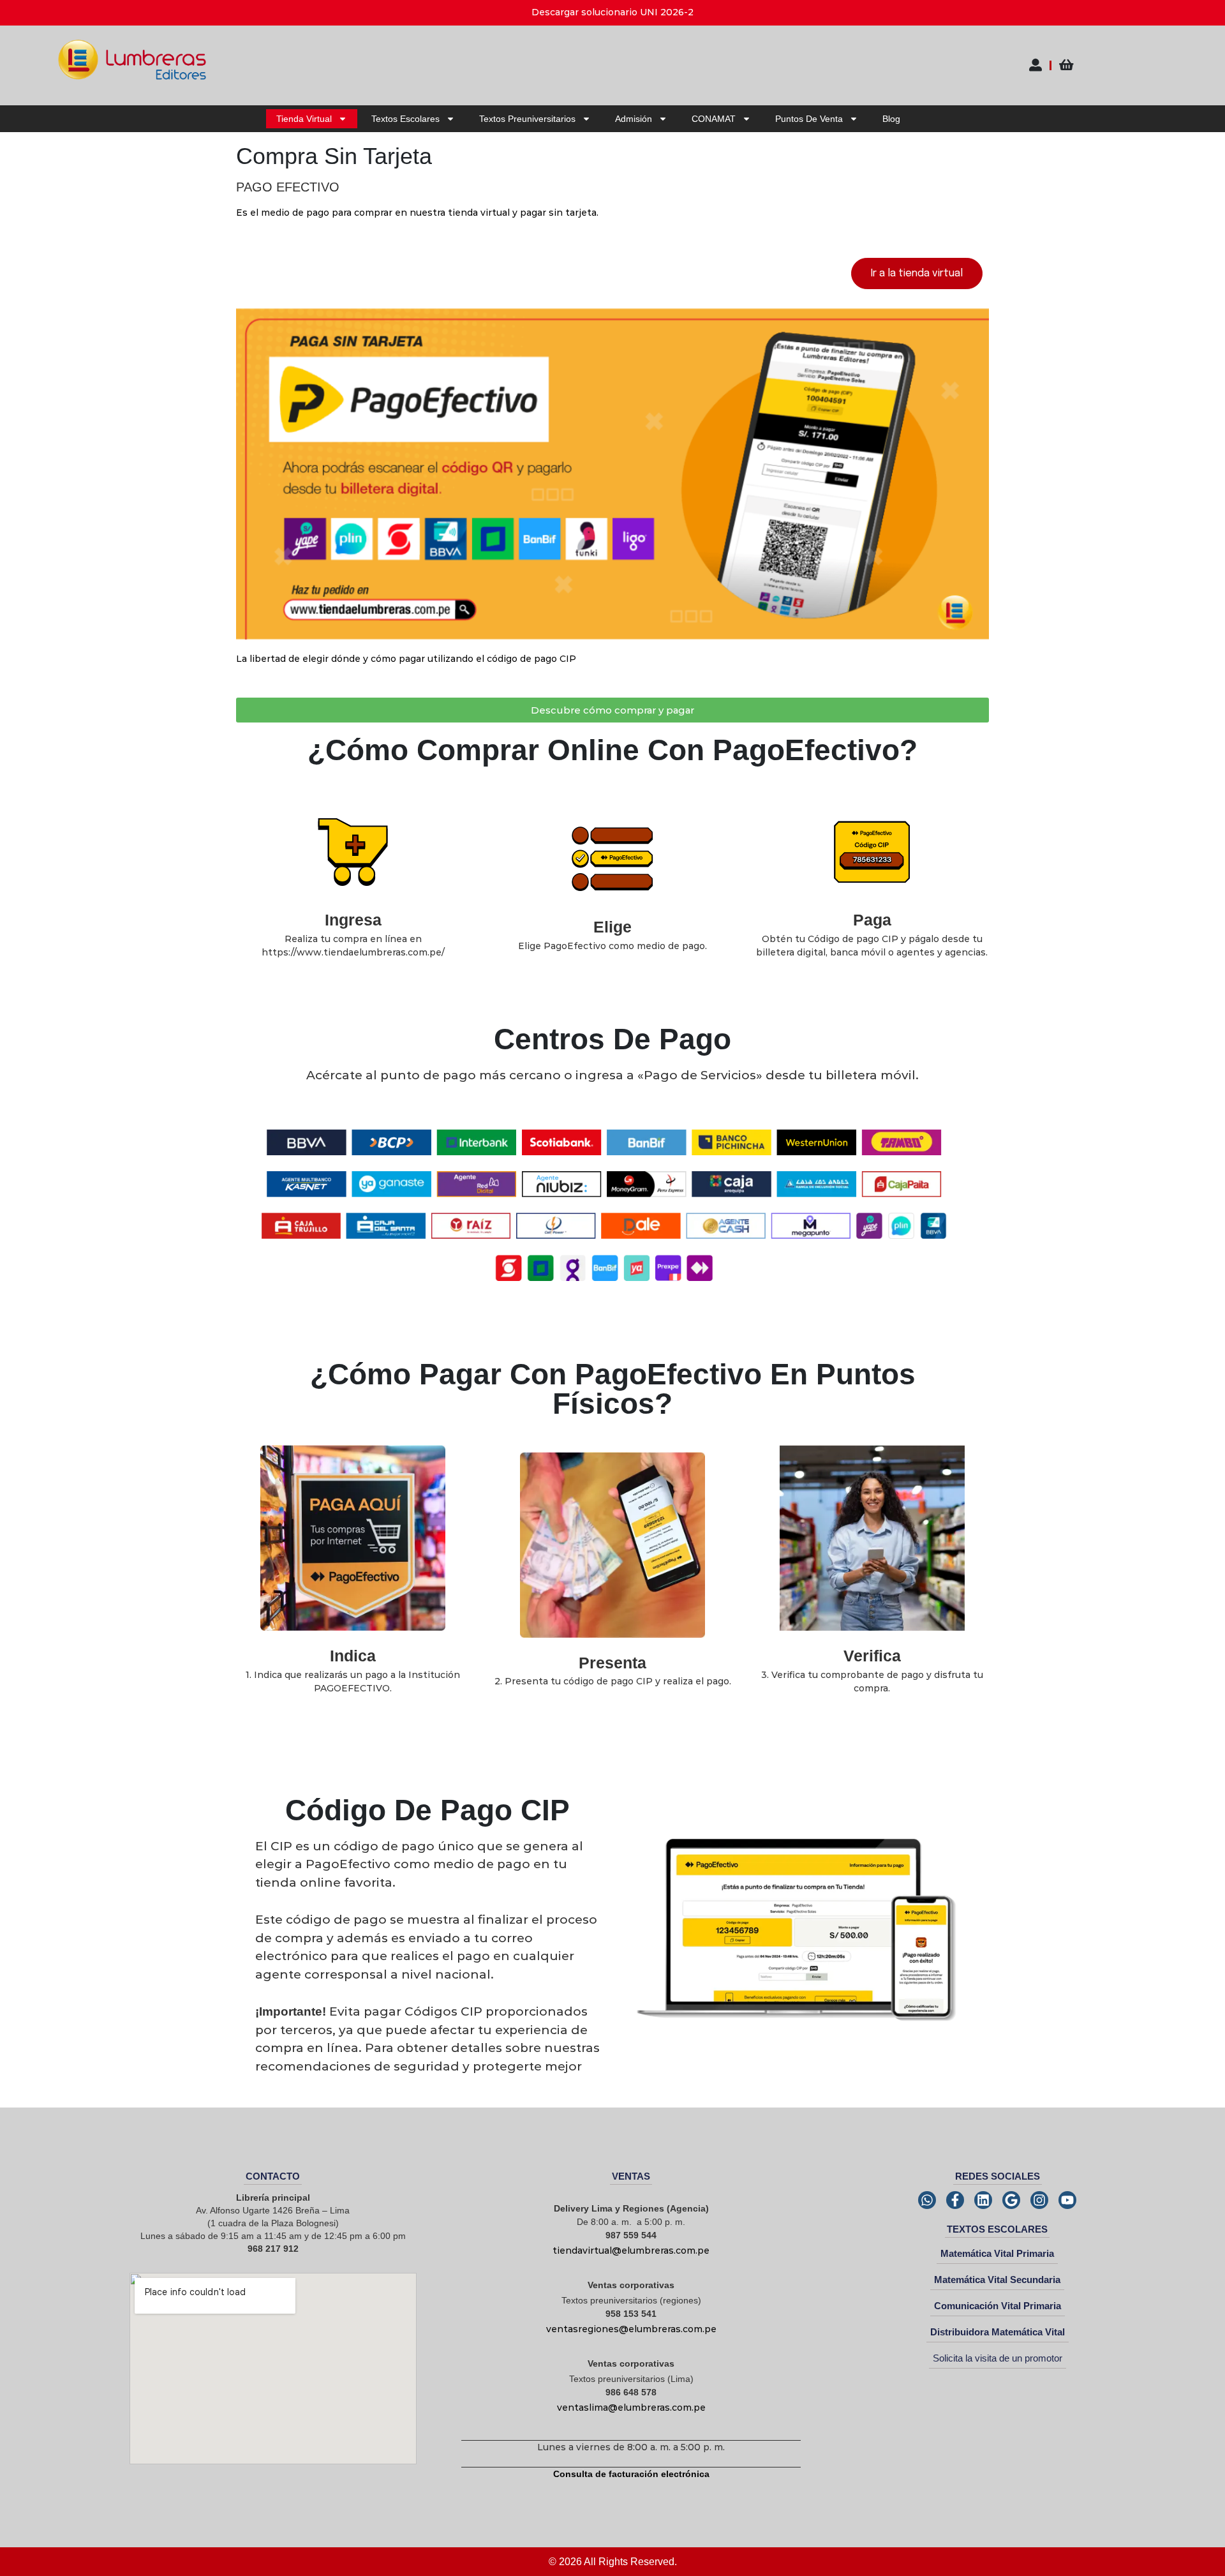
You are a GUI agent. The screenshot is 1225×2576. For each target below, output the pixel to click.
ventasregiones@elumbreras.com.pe (631, 2329)
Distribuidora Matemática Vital (998, 2332)
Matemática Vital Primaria (997, 2253)
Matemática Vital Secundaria (997, 2280)
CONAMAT (714, 119)
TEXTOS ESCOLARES (997, 2229)
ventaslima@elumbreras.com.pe (631, 2408)
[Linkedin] (983, 2200)
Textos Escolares (405, 119)
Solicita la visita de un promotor (998, 2358)
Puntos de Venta (809, 119)
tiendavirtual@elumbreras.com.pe (631, 2250)
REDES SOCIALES (998, 2176)
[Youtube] (1067, 2200)
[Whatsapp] (927, 2200)
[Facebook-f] (955, 2200)
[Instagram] (1039, 2200)
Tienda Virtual (304, 119)
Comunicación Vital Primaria (998, 2306)
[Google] (1011, 2200)
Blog (891, 119)
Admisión (634, 119)
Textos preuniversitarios (527, 119)
